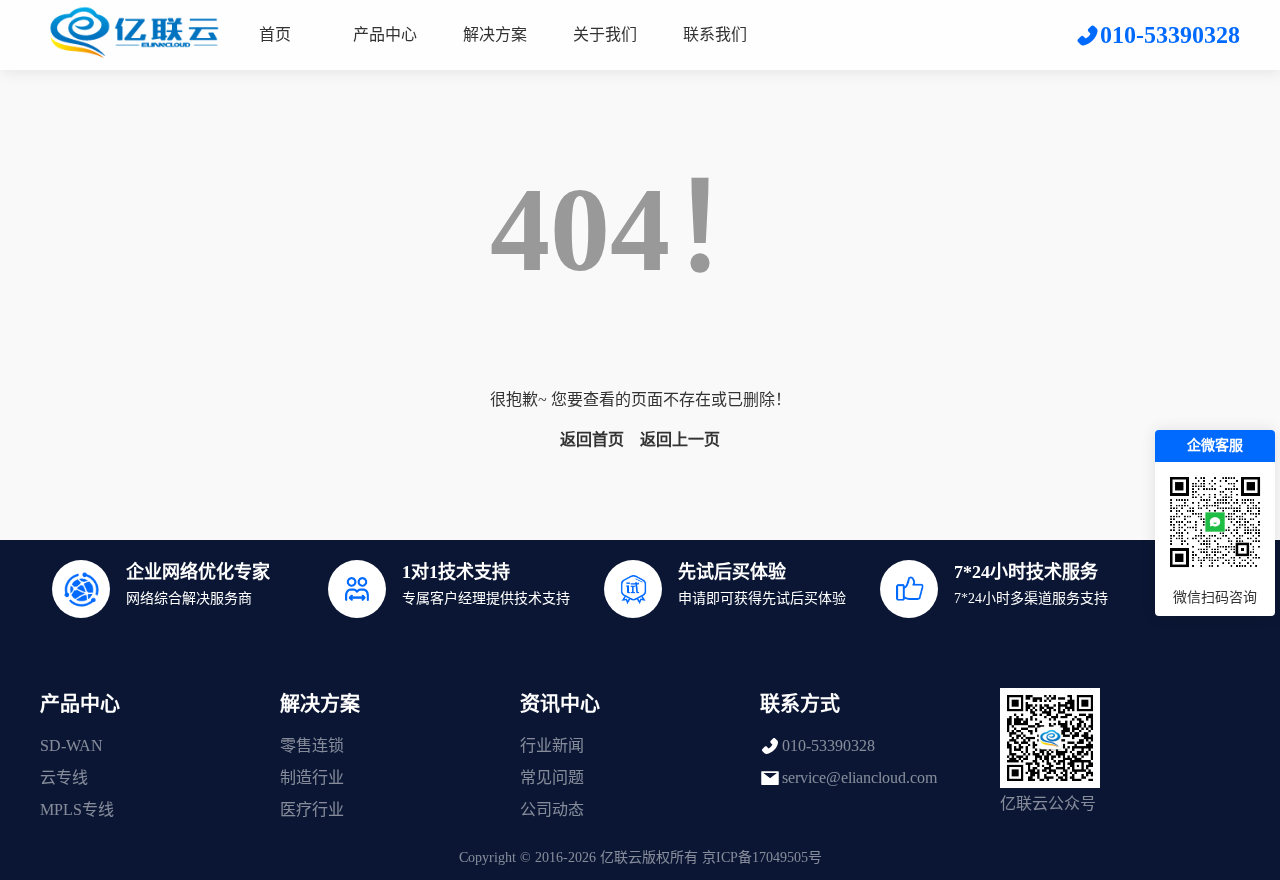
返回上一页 (680, 439)
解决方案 (495, 34)
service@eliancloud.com (859, 777)
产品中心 (385, 34)
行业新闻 (552, 745)
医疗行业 (312, 809)
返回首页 (592, 439)
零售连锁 (312, 745)
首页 (275, 34)
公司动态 (552, 809)
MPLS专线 (77, 809)
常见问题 (552, 777)
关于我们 (605, 34)
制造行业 (312, 777)
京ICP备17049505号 (762, 857)
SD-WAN (71, 745)
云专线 (64, 777)
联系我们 (715, 34)
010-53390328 (828, 745)
